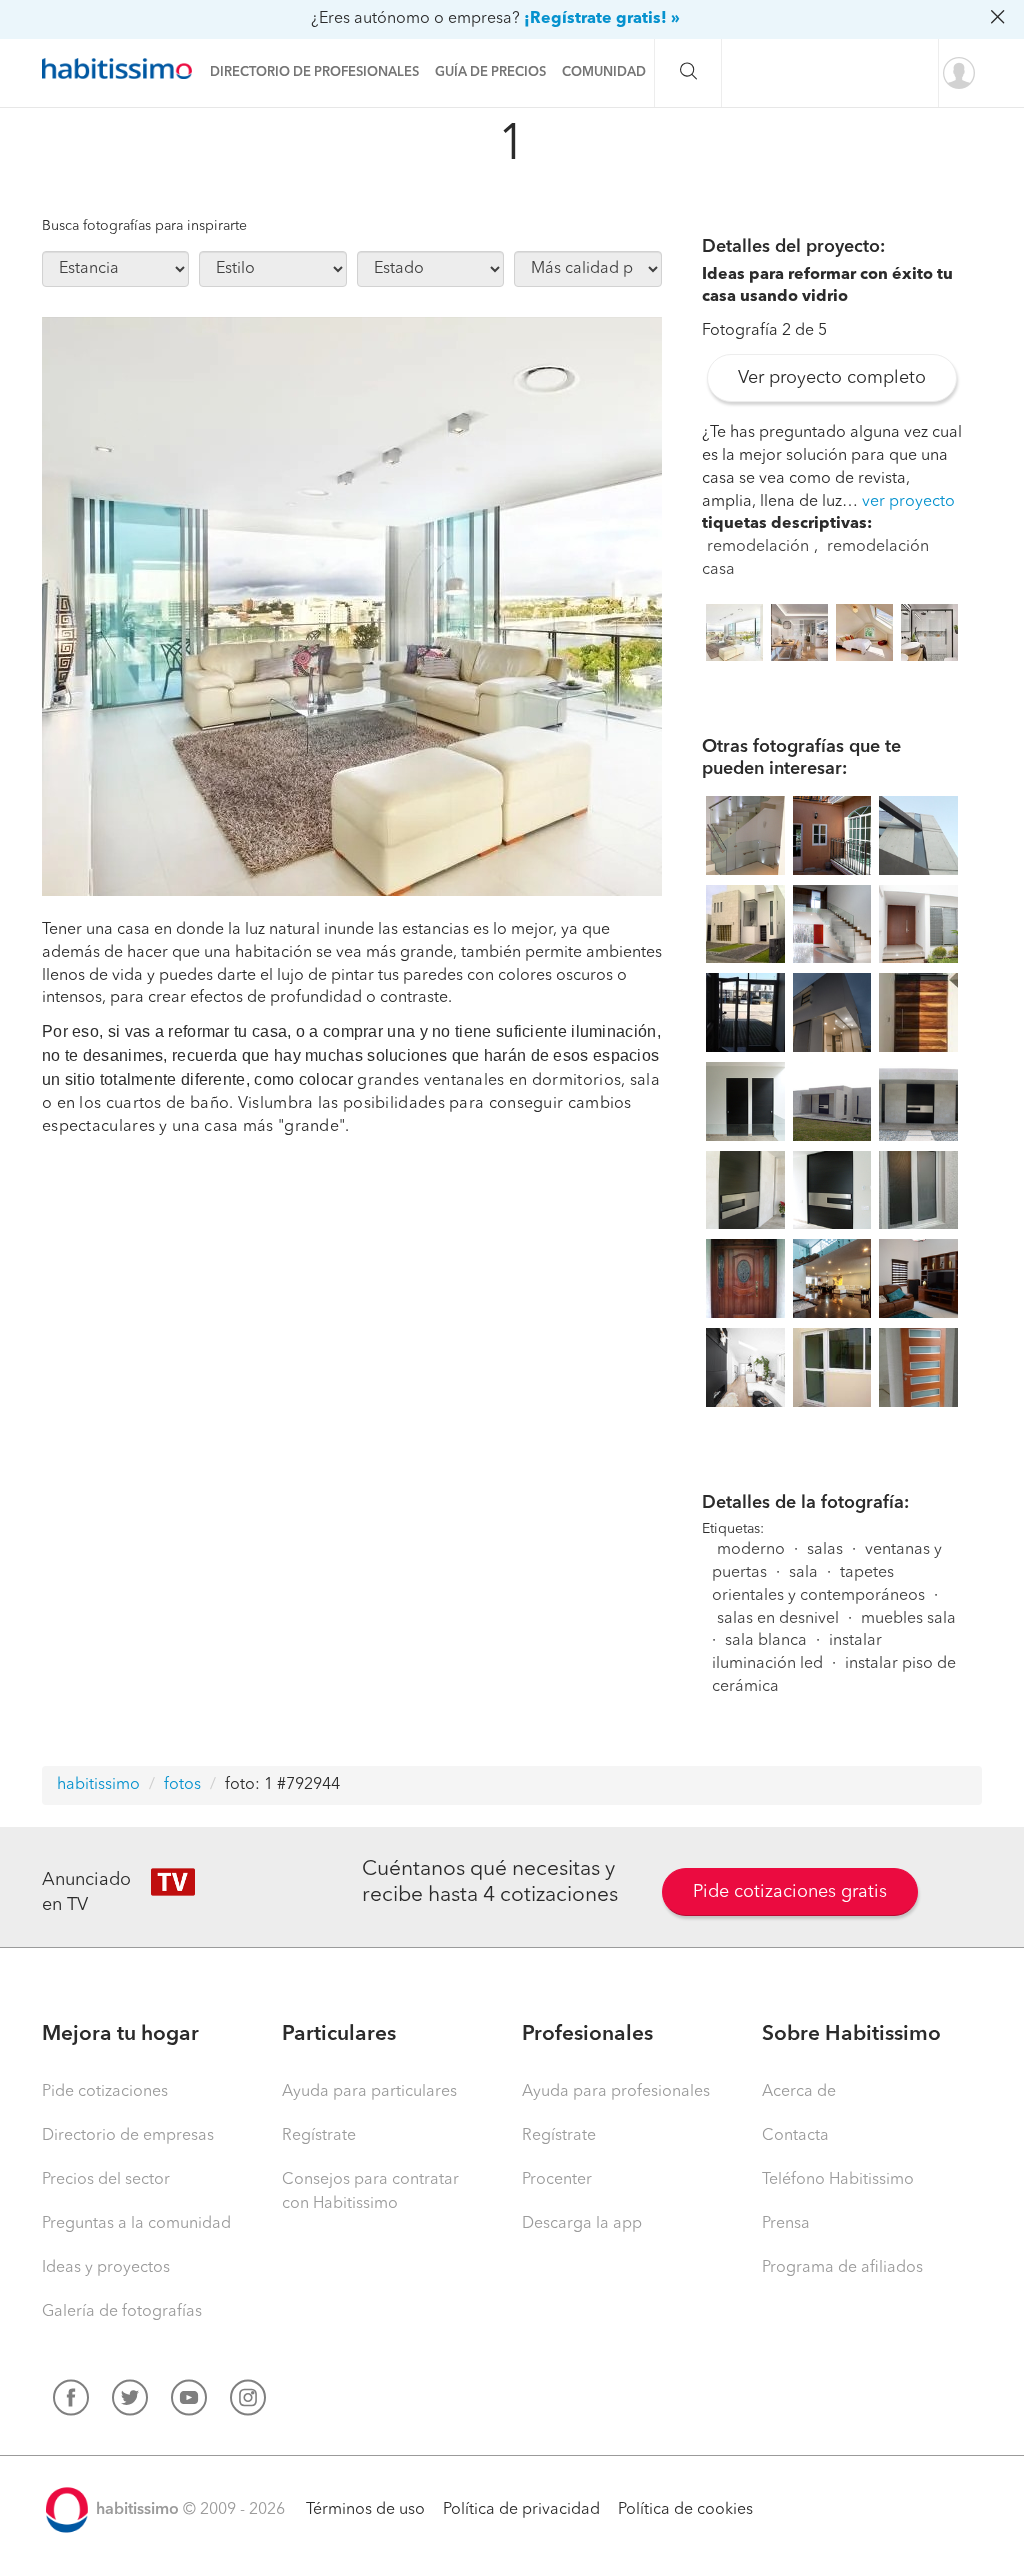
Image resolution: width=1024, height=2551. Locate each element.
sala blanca (766, 1641)
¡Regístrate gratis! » (602, 19)
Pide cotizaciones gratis (790, 1892)
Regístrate (319, 2136)
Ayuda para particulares (369, 2092)
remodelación (758, 547)
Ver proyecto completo (832, 378)
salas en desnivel (778, 1619)
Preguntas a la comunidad (136, 2224)
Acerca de (799, 2092)
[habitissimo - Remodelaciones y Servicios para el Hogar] (122, 69)
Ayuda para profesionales (616, 2092)
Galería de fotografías (122, 2312)
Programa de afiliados (842, 2268)
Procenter (557, 2180)
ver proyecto (908, 502)
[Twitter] (130, 2402)
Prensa (786, 2224)
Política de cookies (685, 2510)
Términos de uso (365, 2510)
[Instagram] (248, 2402)
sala (803, 1573)
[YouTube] (189, 2402)
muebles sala (908, 1619)
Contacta (795, 2136)
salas (825, 1550)
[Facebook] (71, 2402)
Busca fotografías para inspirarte (144, 226)
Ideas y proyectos (106, 2268)
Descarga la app (582, 2224)
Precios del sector (106, 2180)
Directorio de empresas (128, 2136)
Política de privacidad (521, 2510)
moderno (751, 1550)
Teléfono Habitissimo (838, 2180)
